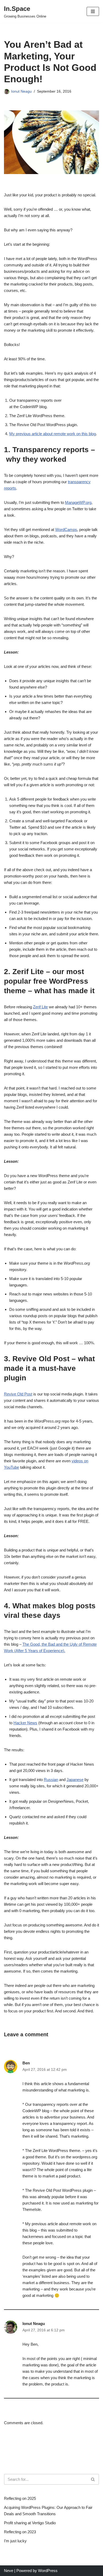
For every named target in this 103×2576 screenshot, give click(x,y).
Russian (51, 1780)
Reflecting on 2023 (20, 2532)
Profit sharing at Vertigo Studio (30, 2523)
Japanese (75, 1780)
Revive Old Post (18, 1394)
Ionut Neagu (21, 91)
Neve (9, 2571)
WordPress (48, 2571)
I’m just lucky (15, 2541)
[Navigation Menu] (93, 11)
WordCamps (66, 530)
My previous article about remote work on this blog (53, 434)
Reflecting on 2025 (20, 2498)
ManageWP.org (78, 502)
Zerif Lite (40, 1007)
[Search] (93, 2479)
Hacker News (25, 1723)
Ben (26, 2063)
